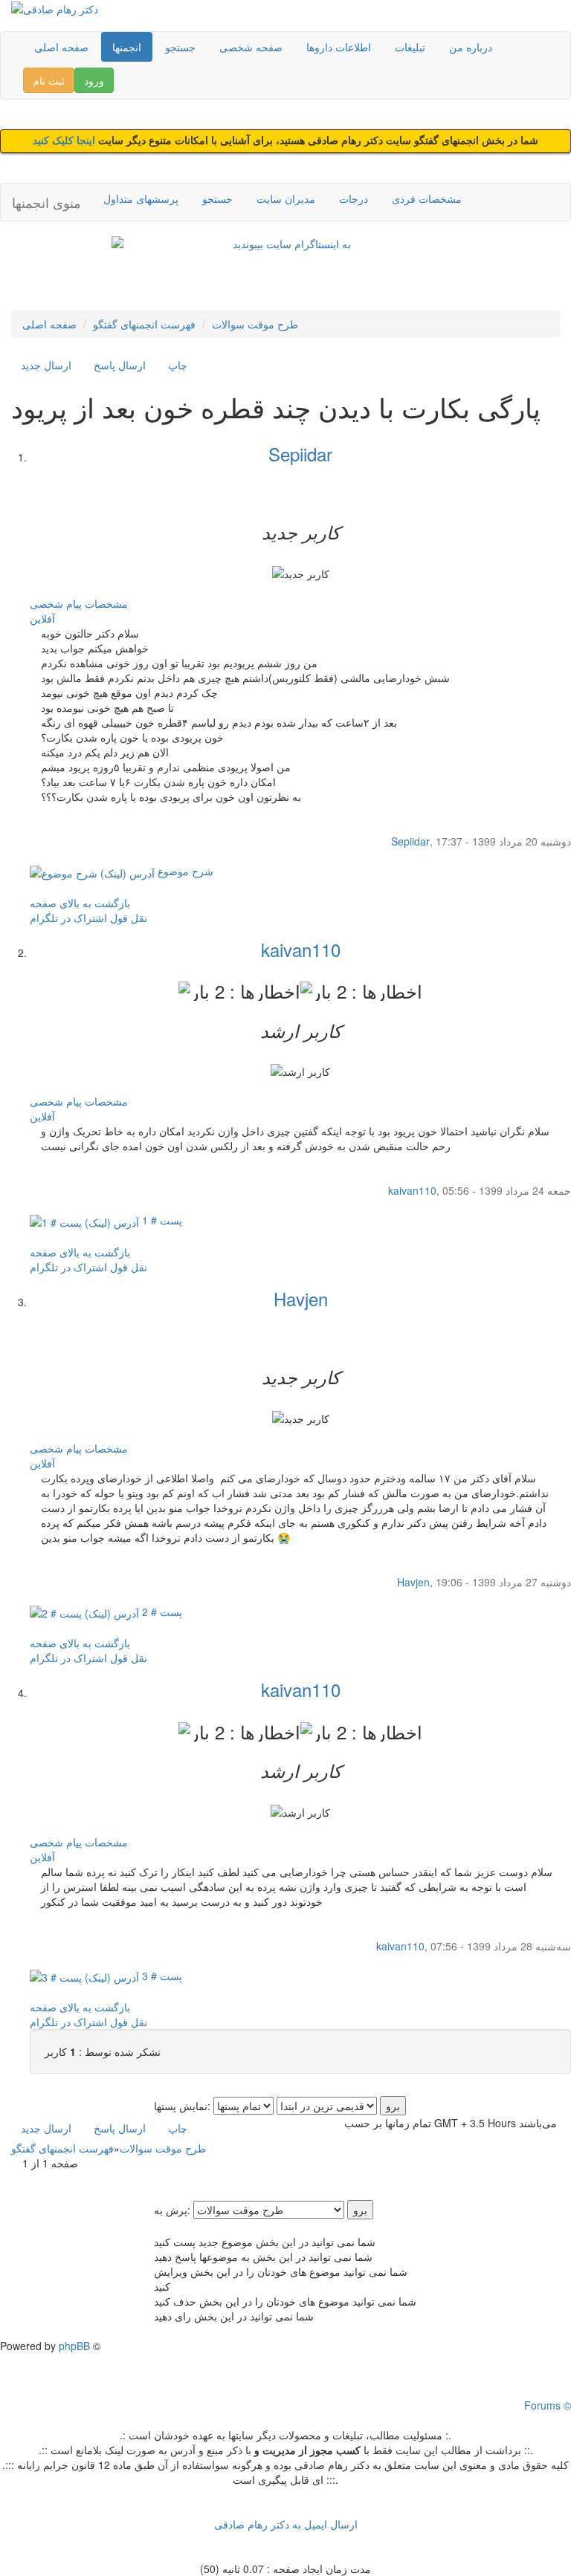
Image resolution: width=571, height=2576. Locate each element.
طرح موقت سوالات (255, 324)
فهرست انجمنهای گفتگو (144, 324)
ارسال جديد (46, 365)
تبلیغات (410, 47)
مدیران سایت (286, 198)
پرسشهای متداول (141, 198)
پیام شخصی (56, 603)
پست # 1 (161, 1220)
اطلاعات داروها (339, 47)
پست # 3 (161, 1976)
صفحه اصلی (61, 47)
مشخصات (106, 603)
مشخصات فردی (427, 198)
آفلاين (42, 618)
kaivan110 (301, 949)
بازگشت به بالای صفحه (80, 903)
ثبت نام (49, 80)
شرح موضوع (184, 871)
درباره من (471, 47)
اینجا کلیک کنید (65, 141)
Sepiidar (300, 454)
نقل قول (129, 918)
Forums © (548, 2405)
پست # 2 (161, 1612)
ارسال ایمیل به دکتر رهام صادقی (286, 2524)
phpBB (74, 2346)
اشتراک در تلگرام (68, 918)
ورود (94, 80)
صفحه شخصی (251, 47)
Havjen (301, 1298)
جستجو (180, 47)
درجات (354, 198)
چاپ (178, 365)
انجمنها (127, 47)
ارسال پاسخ (120, 365)
